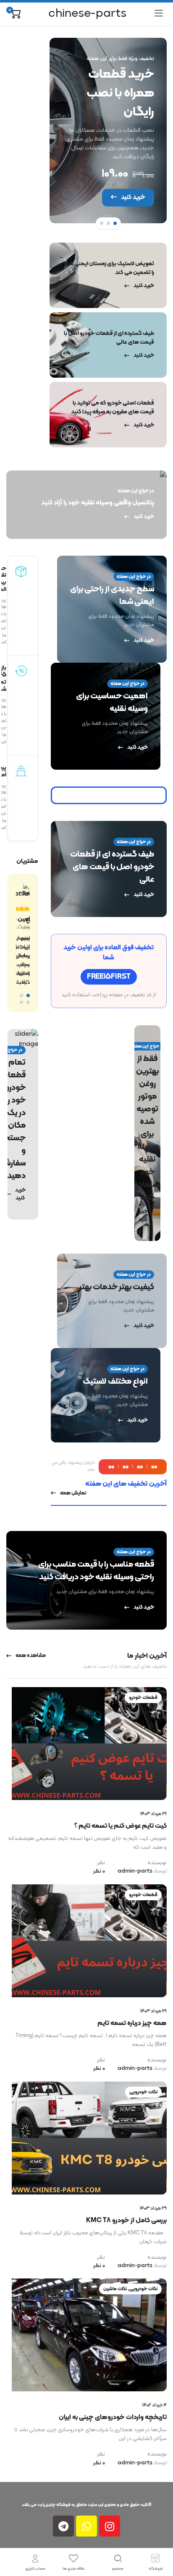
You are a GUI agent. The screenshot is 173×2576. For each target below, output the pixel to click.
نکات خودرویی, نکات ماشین (130, 2289)
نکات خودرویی (143, 2092)
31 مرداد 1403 (153, 1814)
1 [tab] (115, 223)
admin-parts (142, 1871)
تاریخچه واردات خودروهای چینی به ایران (113, 2417)
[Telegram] (63, 2526)
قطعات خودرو (143, 1698)
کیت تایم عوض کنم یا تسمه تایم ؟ (121, 1826)
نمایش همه (73, 1493)
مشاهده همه (31, 1656)
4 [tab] (21, 1002)
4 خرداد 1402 (155, 2405)
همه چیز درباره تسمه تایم (132, 2023)
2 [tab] (108, 223)
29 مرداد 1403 (153, 2208)
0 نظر (99, 1871)
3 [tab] (102, 223)
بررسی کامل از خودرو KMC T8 (126, 2221)
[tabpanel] (108, 131)
